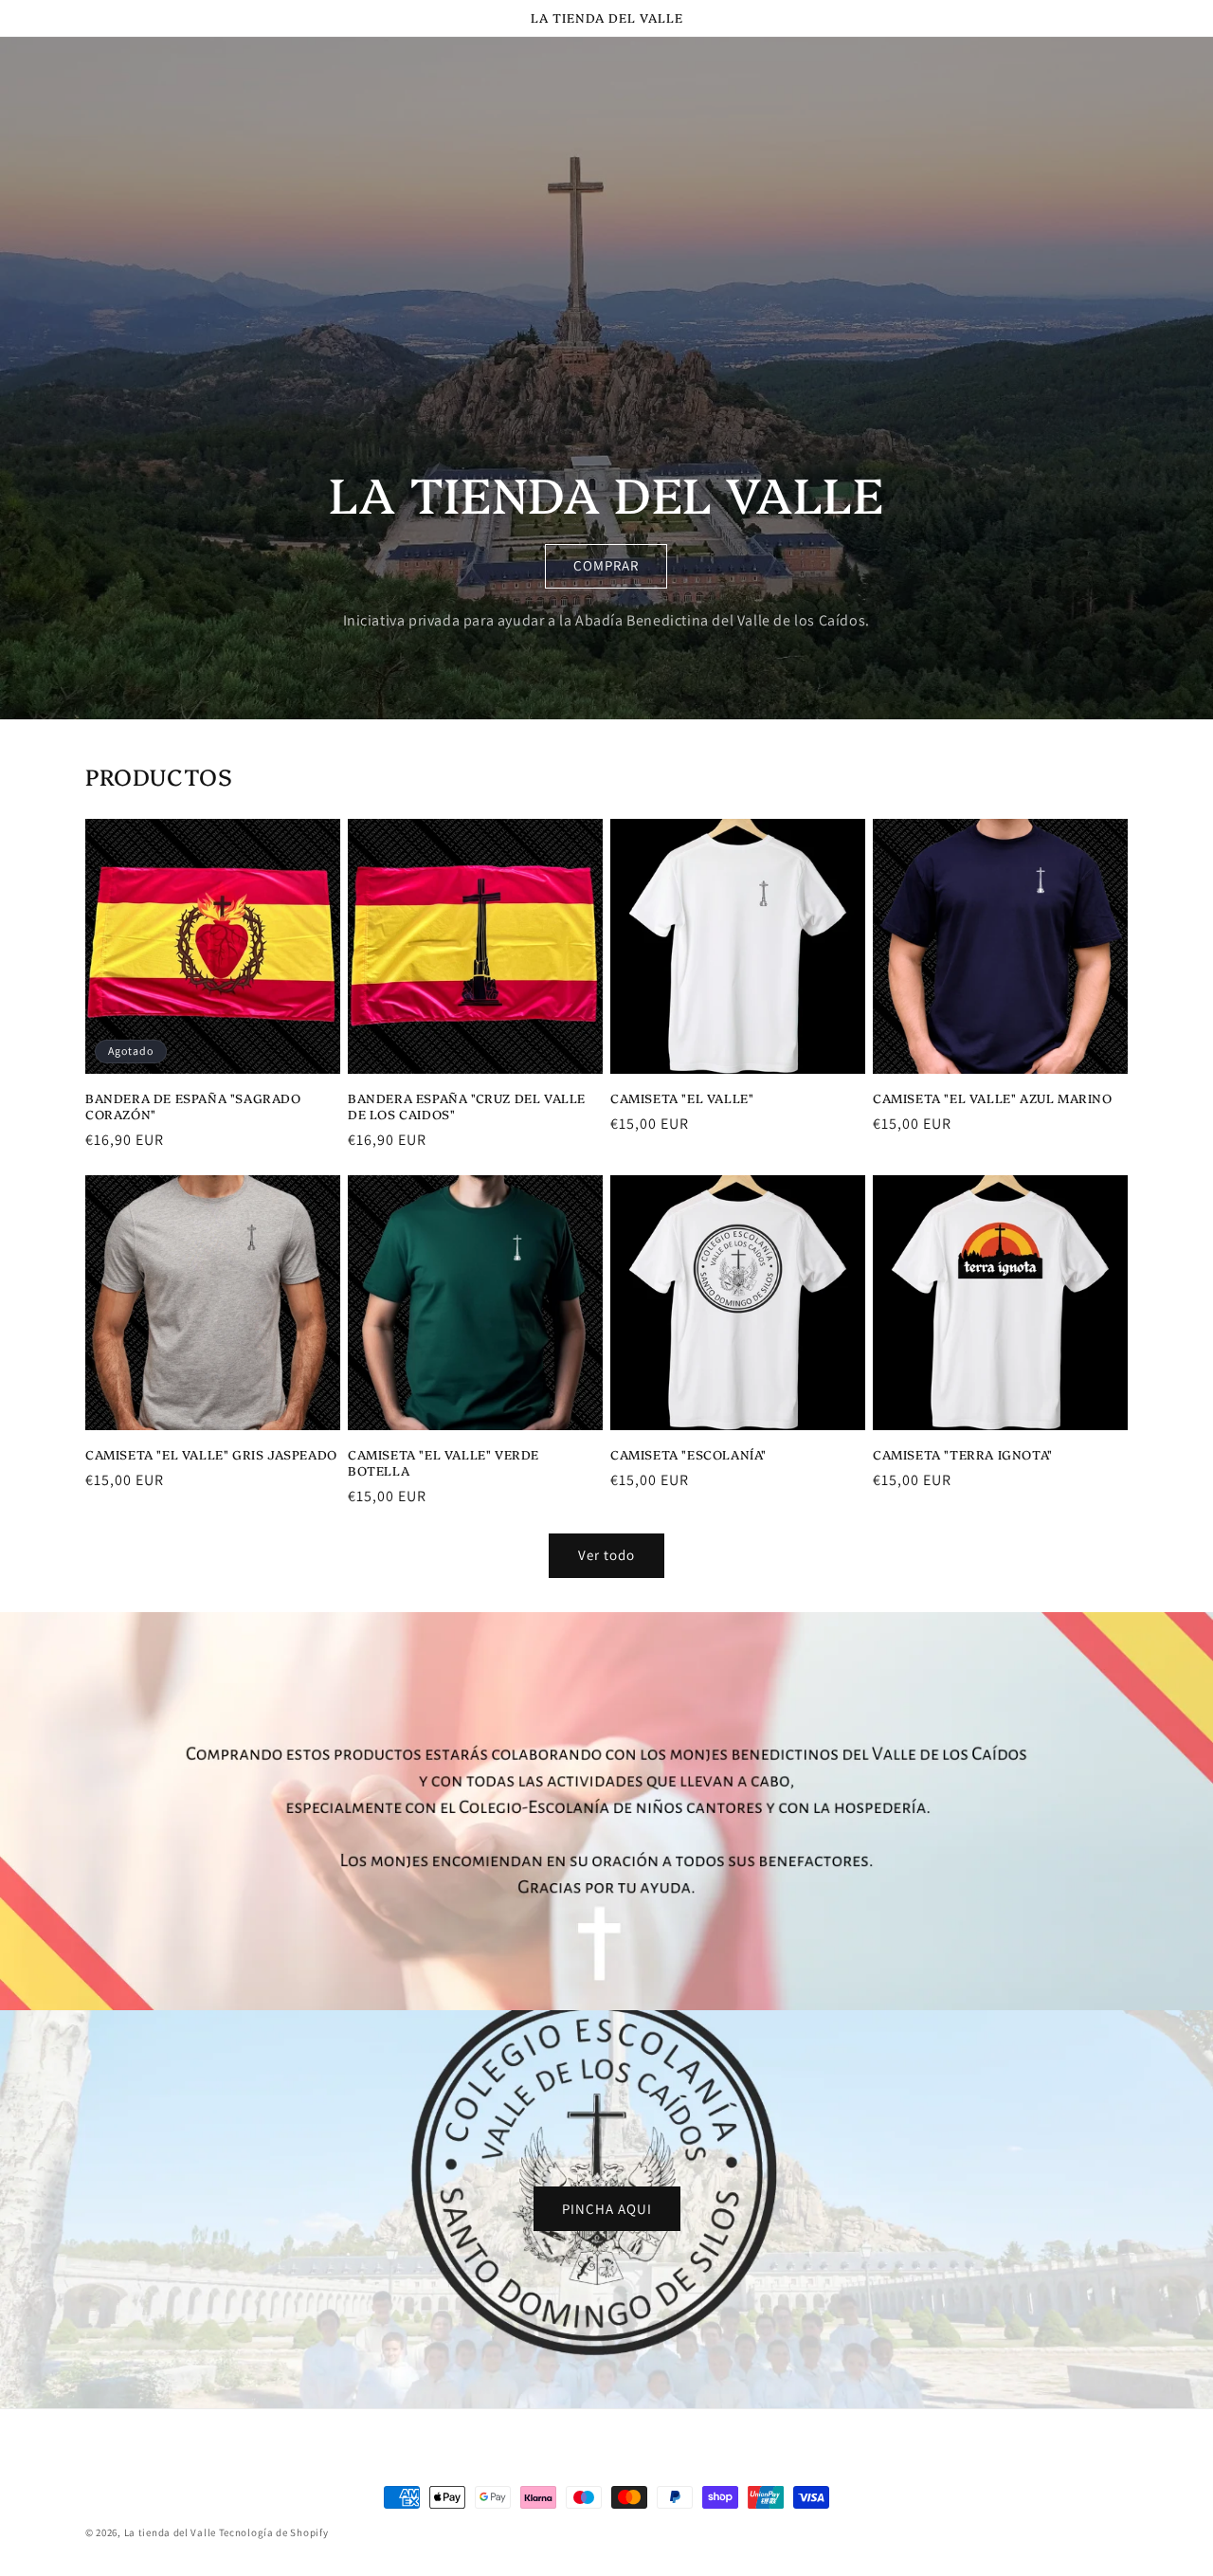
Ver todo (606, 1555)
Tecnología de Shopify (274, 2532)
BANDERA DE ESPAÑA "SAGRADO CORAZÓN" (193, 1106)
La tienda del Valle (170, 2532)
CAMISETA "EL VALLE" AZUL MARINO (993, 1098)
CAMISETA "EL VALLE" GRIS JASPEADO (211, 1454)
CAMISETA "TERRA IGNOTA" (963, 1454)
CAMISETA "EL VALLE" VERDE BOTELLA (444, 1462)
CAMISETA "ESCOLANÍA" (688, 1454)
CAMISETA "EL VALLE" (682, 1098)
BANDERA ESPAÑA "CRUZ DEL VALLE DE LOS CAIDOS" (467, 1106)
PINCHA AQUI (607, 2209)
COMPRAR (607, 565)
